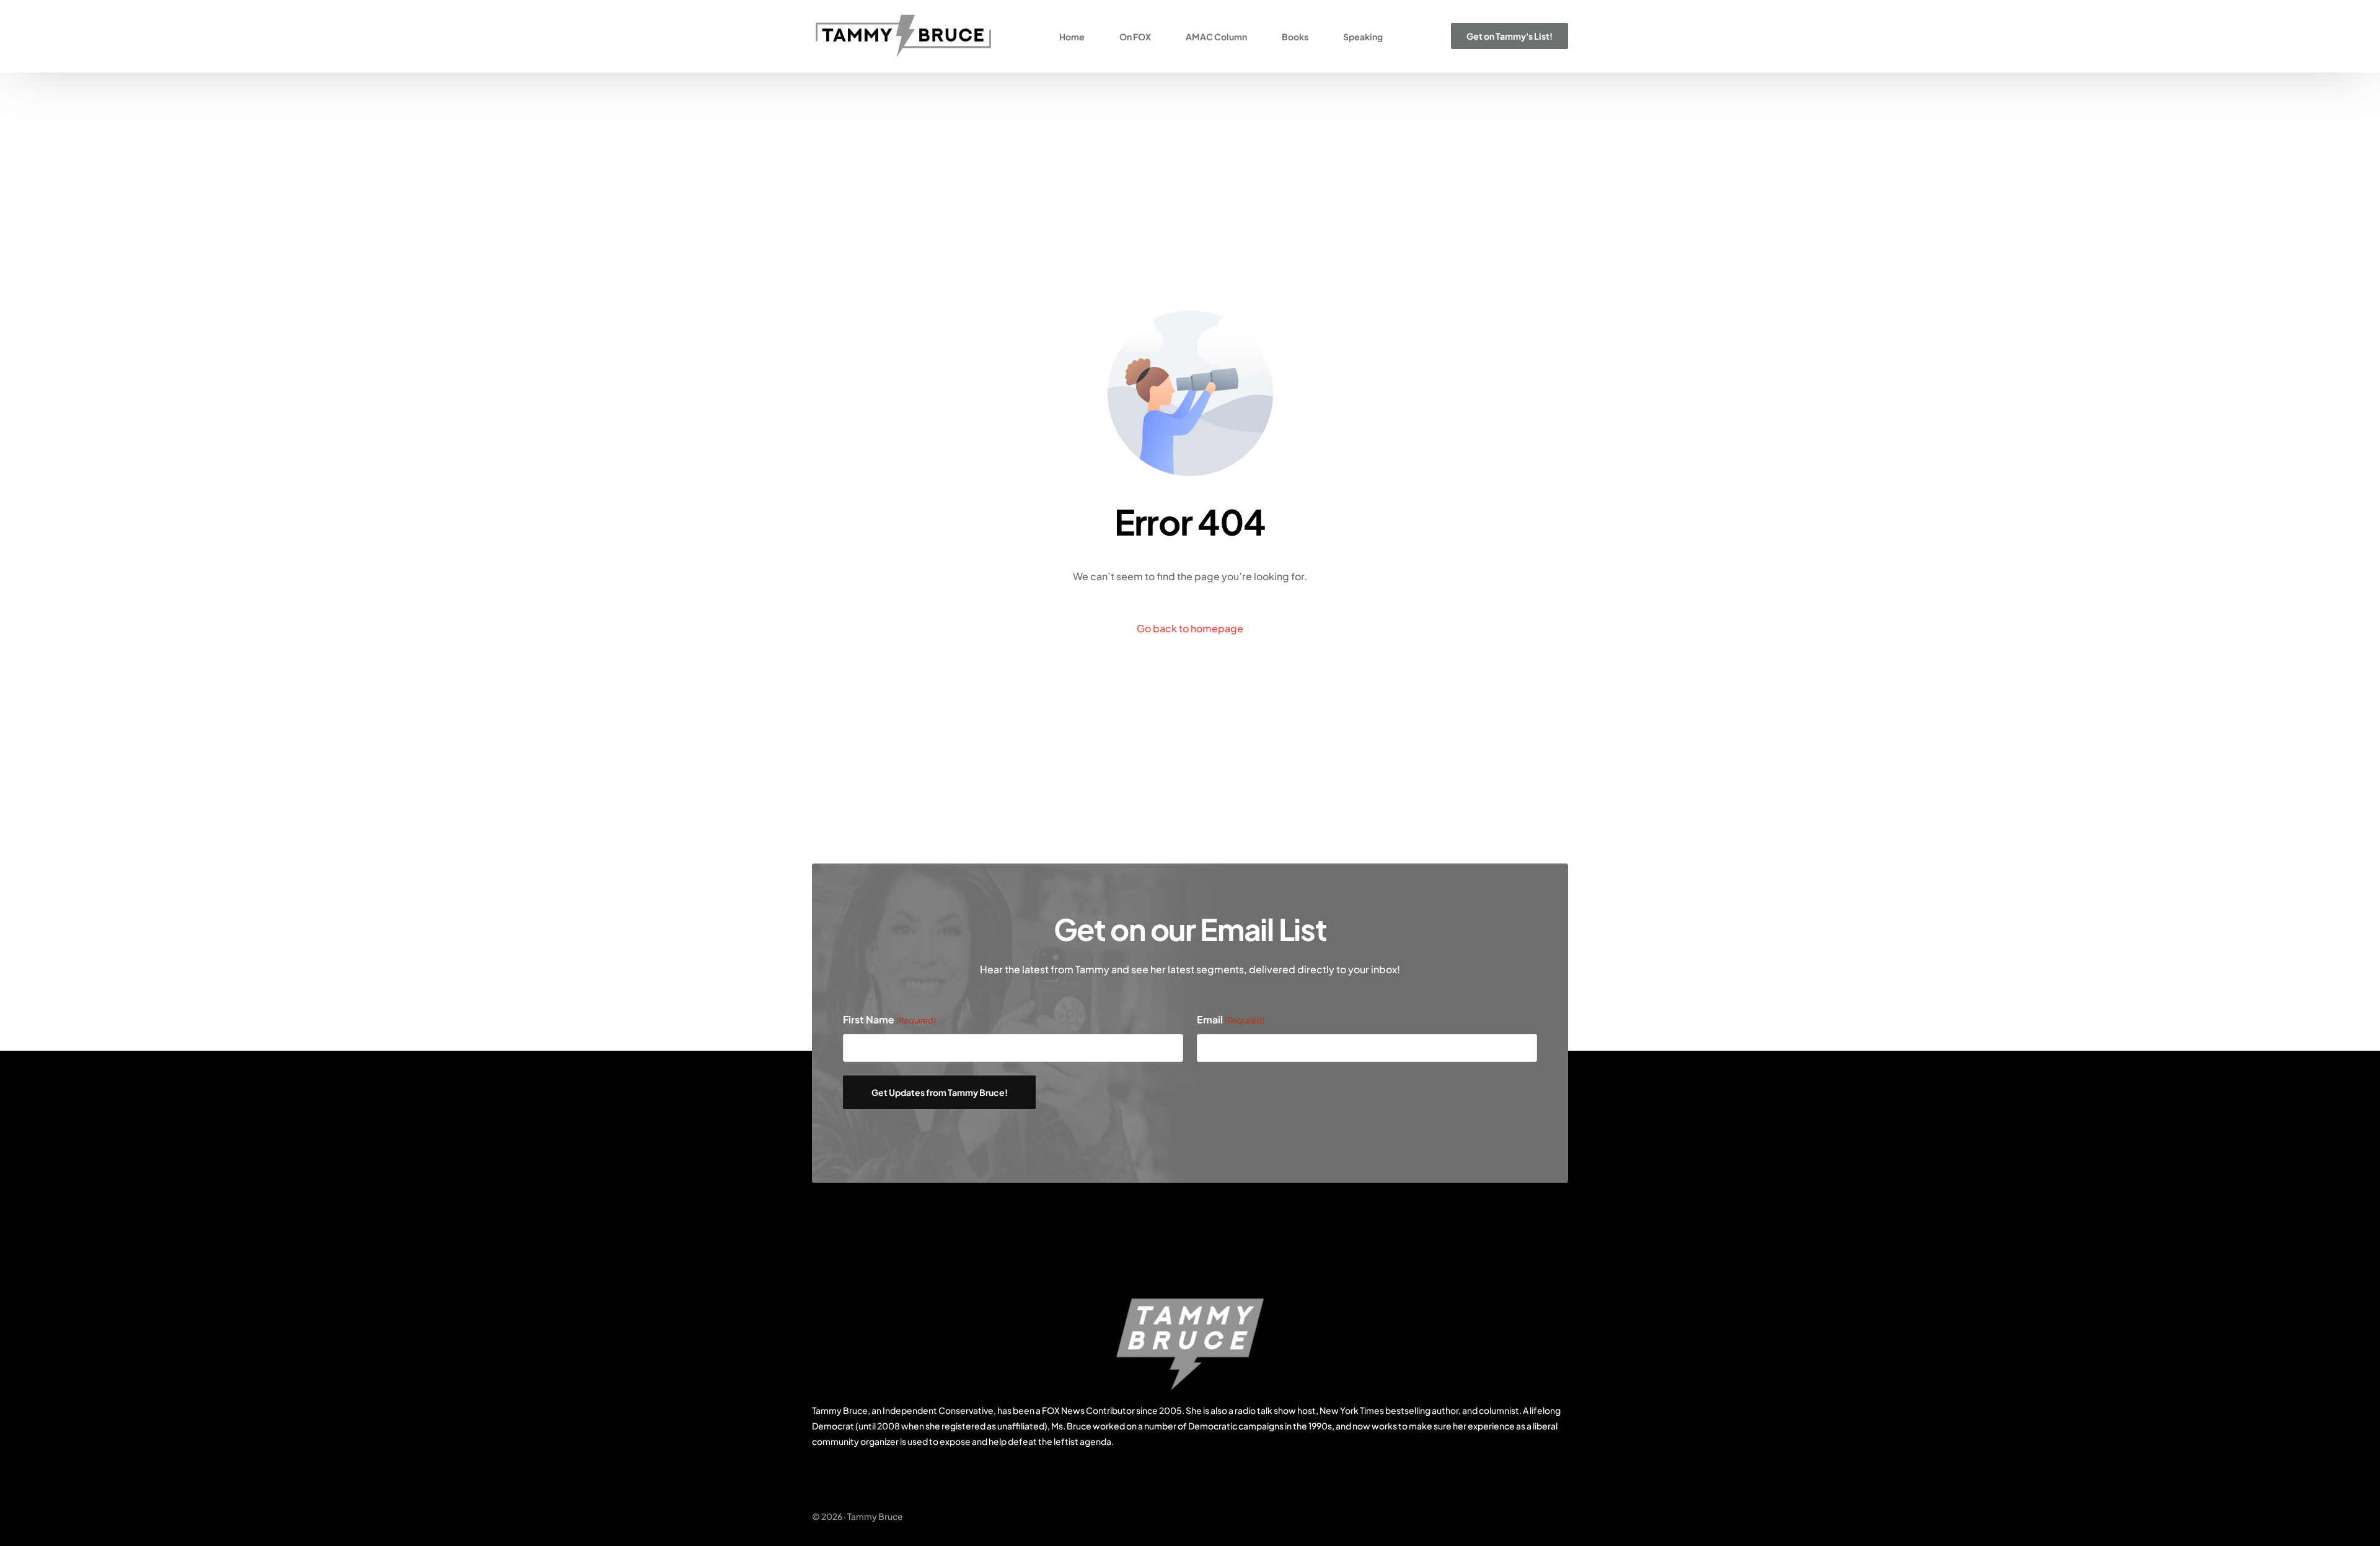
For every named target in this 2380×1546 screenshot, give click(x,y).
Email (1231, 1019)
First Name (889, 1019)
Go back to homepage (1190, 628)
